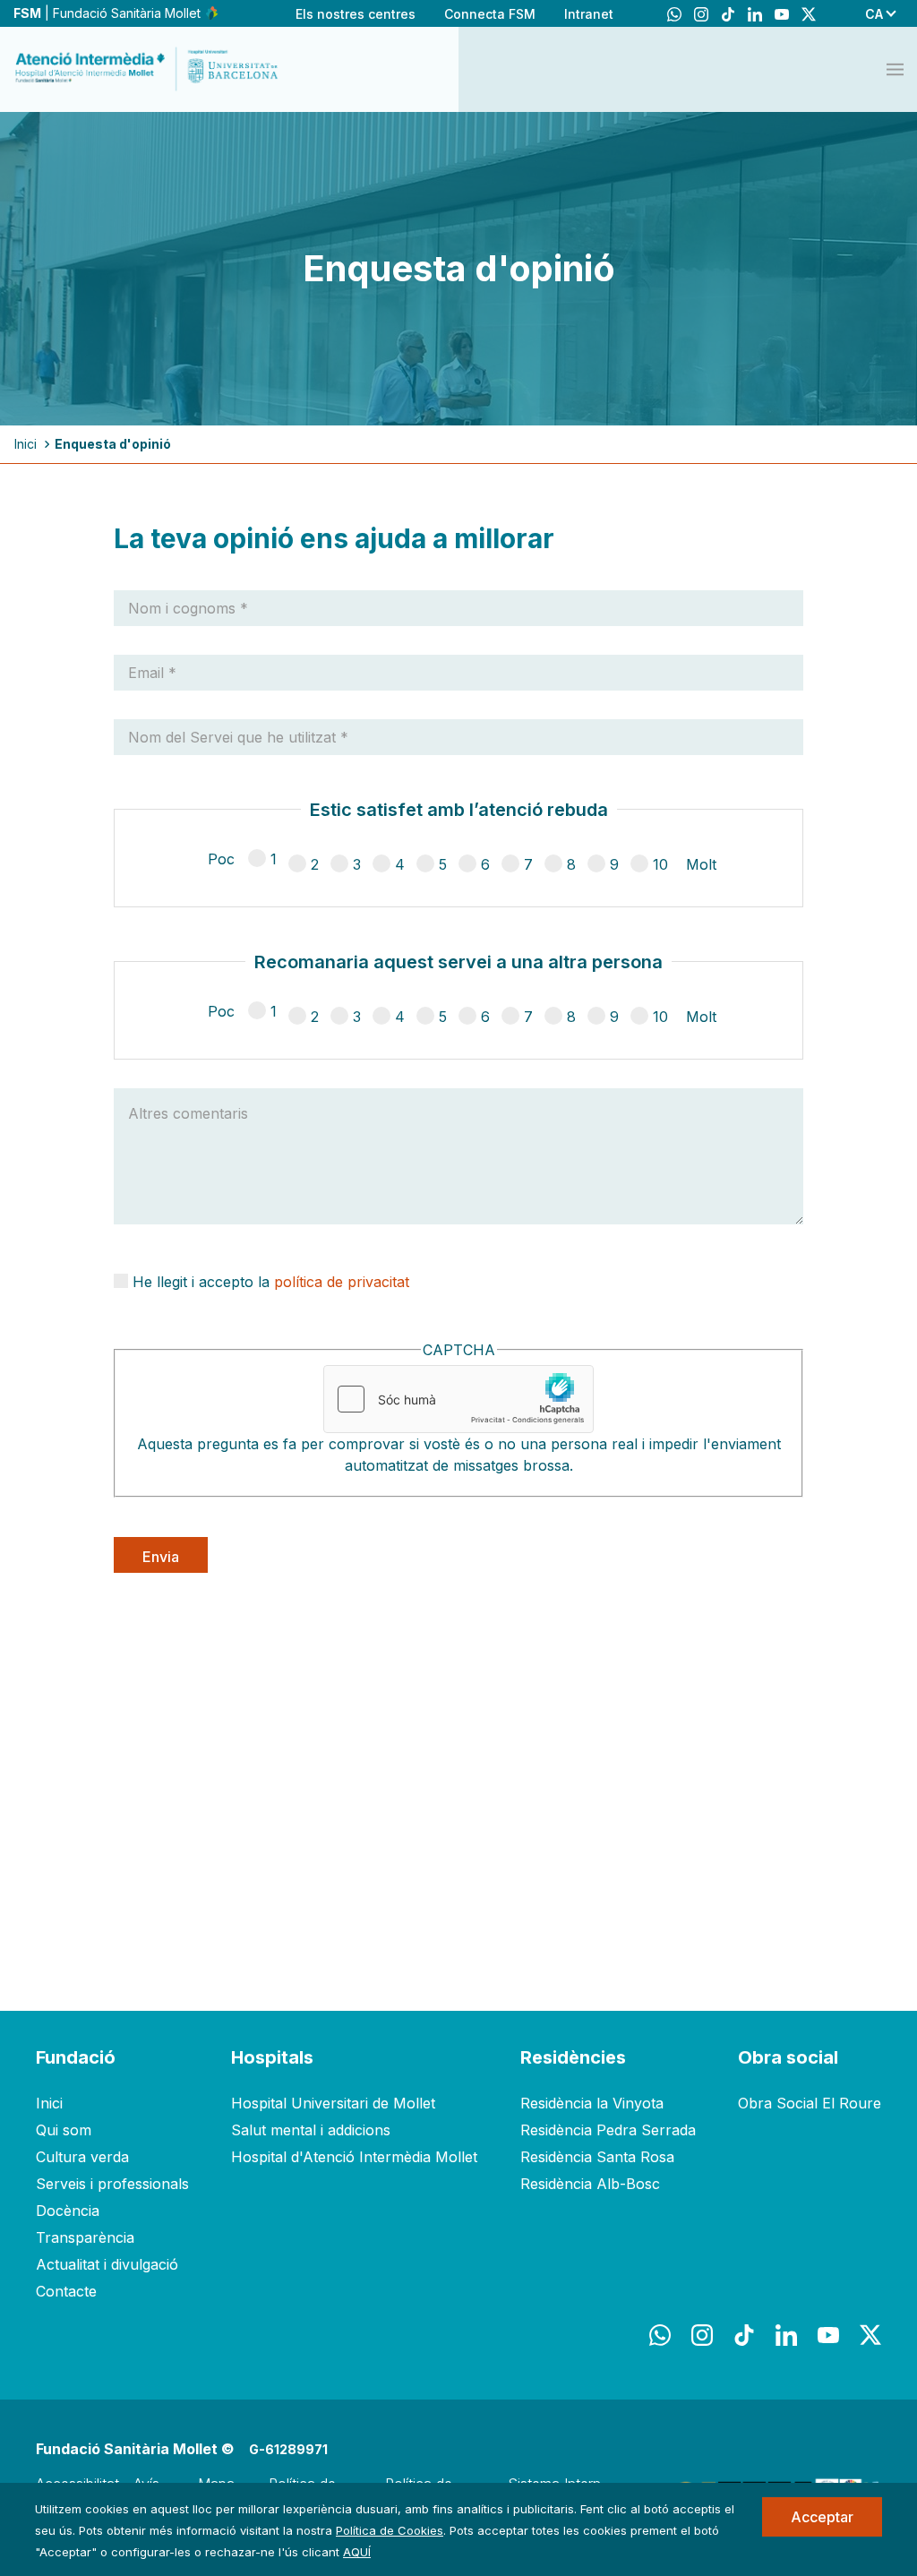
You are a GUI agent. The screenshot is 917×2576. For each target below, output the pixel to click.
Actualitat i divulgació (107, 2264)
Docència (68, 2211)
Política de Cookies (390, 2530)
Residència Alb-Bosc (590, 2184)
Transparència (85, 2237)
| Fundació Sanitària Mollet (109, 13)
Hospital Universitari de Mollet (333, 2103)
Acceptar (822, 2517)
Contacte (66, 2291)
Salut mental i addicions (311, 2130)
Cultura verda (82, 2157)
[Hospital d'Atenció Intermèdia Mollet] (148, 69)
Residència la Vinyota (592, 2103)
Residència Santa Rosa (597, 2157)
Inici (26, 444)
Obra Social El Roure (810, 2103)
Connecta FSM (490, 14)
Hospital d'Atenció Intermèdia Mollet (354, 2157)
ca (874, 14)
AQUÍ (357, 2552)
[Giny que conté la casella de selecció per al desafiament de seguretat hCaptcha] (458, 1399)
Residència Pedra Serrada (608, 2130)
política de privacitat (342, 1282)
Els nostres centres (356, 14)
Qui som (64, 2130)
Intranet (589, 14)
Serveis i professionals (112, 2184)
